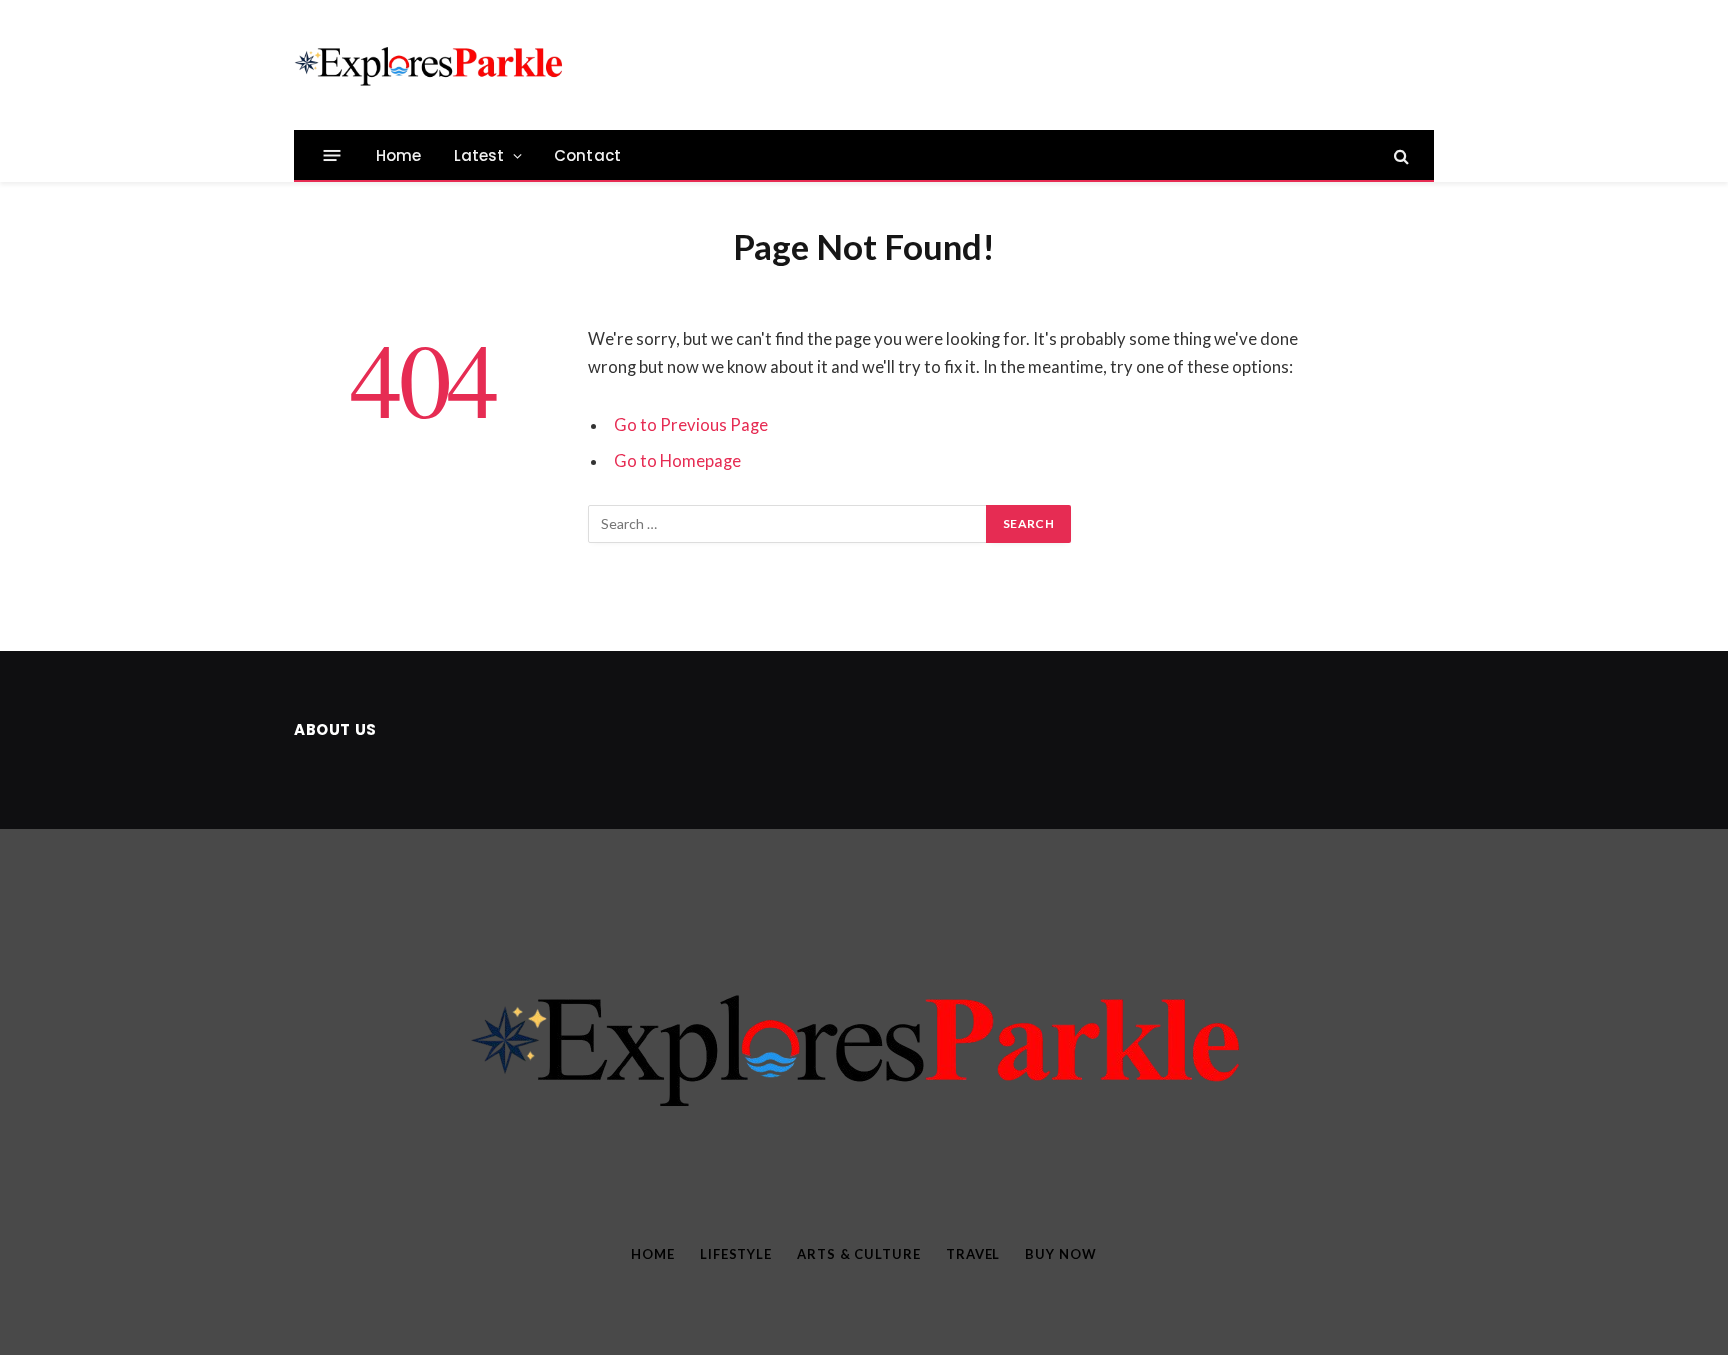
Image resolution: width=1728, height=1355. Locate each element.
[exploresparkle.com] (431, 65)
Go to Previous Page (691, 425)
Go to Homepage (677, 461)
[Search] (1399, 155)
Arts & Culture (859, 1254)
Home (399, 155)
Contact (587, 155)
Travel (973, 1254)
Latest (479, 155)
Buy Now (1060, 1254)
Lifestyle (736, 1254)
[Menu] (332, 155)
